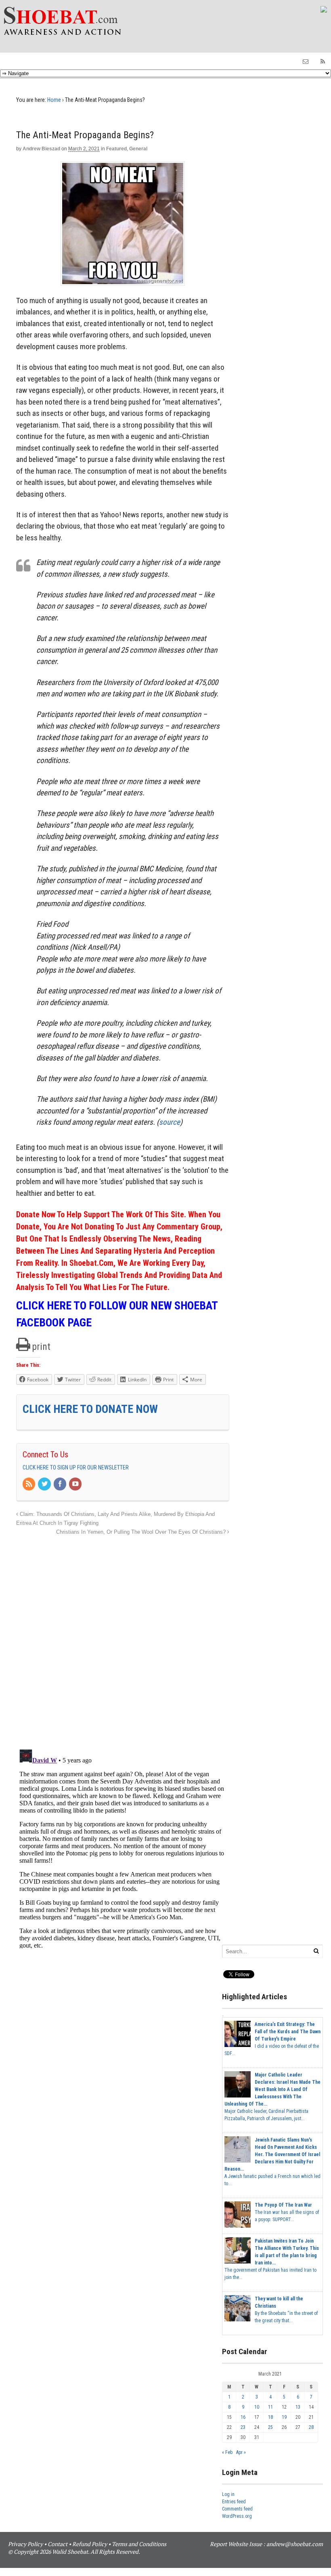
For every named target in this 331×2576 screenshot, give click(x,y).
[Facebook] (61, 1484)
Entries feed (234, 2502)
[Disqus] (123, 1638)
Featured (116, 149)
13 (298, 2407)
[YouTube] (76, 1484)
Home (54, 100)
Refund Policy (90, 2544)
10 (257, 2407)
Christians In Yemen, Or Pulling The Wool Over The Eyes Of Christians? (142, 1532)
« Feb (227, 2452)
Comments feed (237, 2509)
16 (243, 2417)
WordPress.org (237, 2516)
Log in (228, 2494)
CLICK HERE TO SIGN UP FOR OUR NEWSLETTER (76, 1467)
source (170, 1122)
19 (284, 2417)
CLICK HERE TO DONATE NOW (90, 1409)
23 (243, 2427)
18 (270, 2417)
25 (270, 2427)
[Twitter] (45, 1484)
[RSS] (29, 1484)
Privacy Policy (25, 2544)
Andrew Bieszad (41, 149)
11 (270, 2407)
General (138, 149)
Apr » (241, 2452)
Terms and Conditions (139, 2544)
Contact (58, 2544)
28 (311, 2427)
